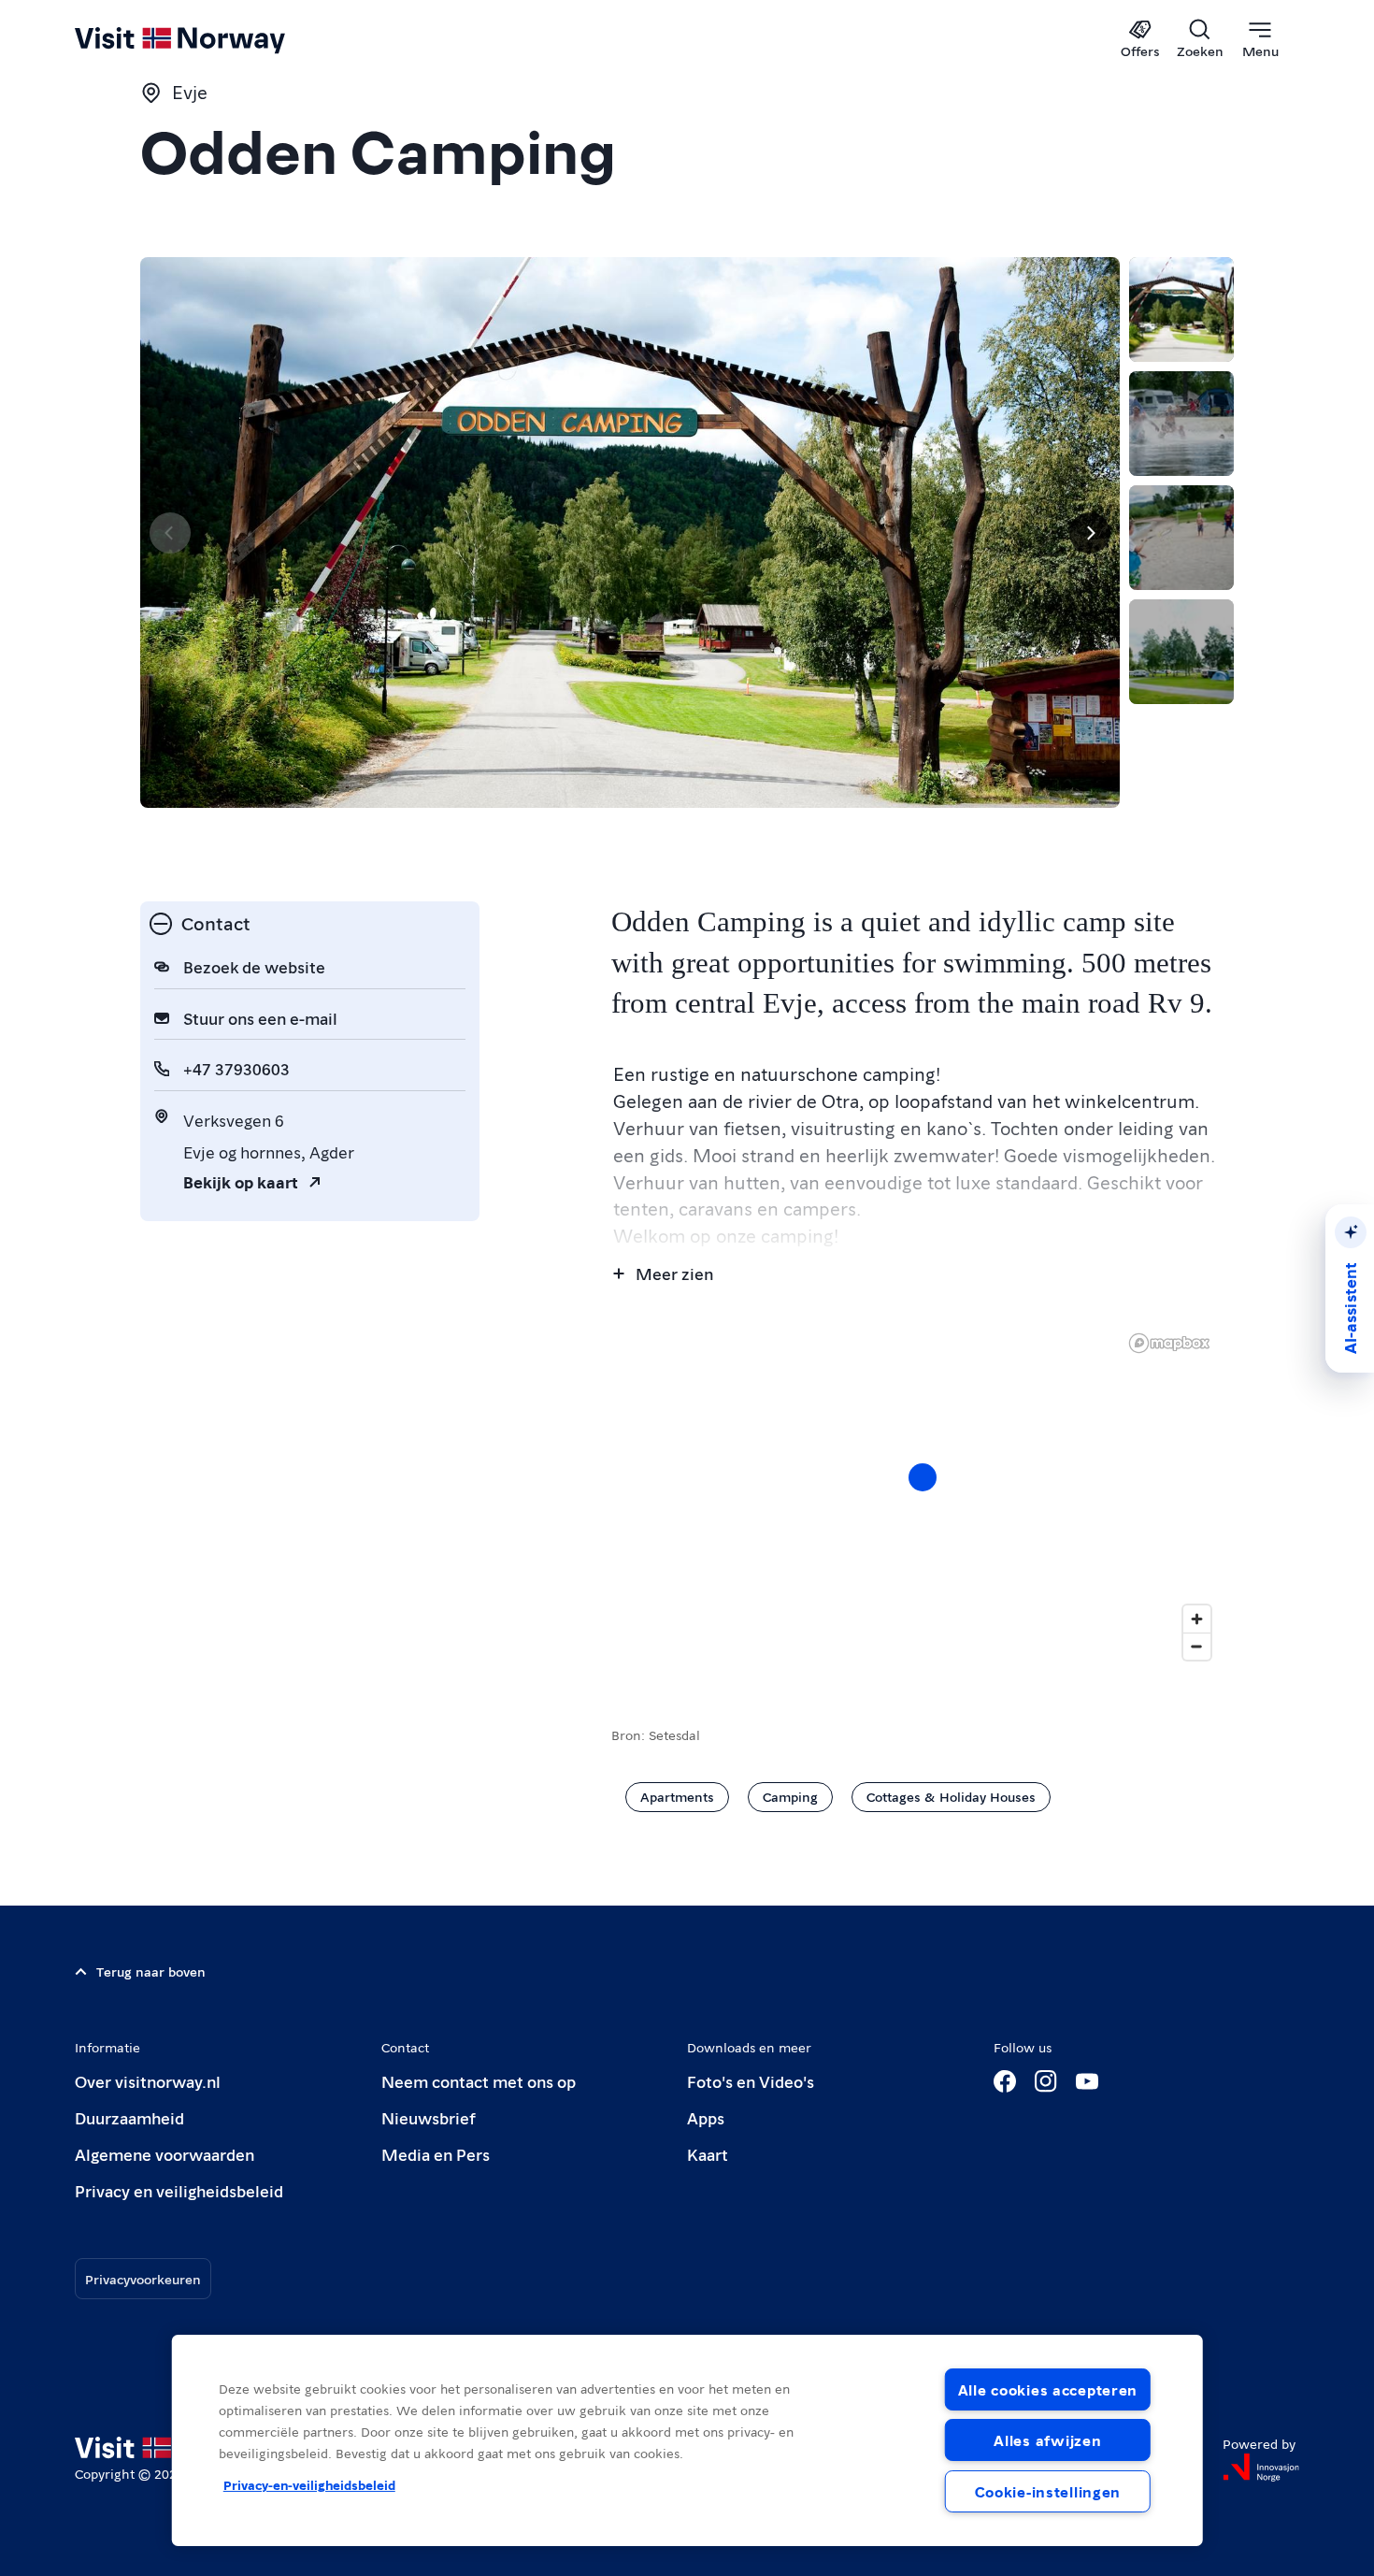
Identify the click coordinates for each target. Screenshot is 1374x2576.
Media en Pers (436, 2154)
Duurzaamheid (129, 2117)
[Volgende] (1090, 533)
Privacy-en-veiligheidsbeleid (309, 2484)
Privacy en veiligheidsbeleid (179, 2190)
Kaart (708, 2154)
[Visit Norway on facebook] (1005, 2081)
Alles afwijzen (1047, 2440)
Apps (706, 2117)
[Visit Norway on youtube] (1087, 2081)
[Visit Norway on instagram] (1046, 2081)
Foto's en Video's (751, 2081)
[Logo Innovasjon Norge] (1261, 2468)
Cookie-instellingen (1048, 2491)
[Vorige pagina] (170, 533)
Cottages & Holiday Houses (951, 1796)
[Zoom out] (1197, 1646)
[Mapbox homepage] (1169, 1343)
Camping (790, 1796)
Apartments (677, 1796)
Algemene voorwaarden (165, 2154)
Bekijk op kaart (241, 1181)
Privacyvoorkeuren (143, 2279)
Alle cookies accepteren (1048, 2389)
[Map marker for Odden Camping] (923, 1477)
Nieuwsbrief (429, 2117)
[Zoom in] (1197, 1619)
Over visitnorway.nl (148, 2081)
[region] (923, 1496)
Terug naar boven (151, 1971)
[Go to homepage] (211, 39)
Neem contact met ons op (479, 2081)
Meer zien (674, 1273)
